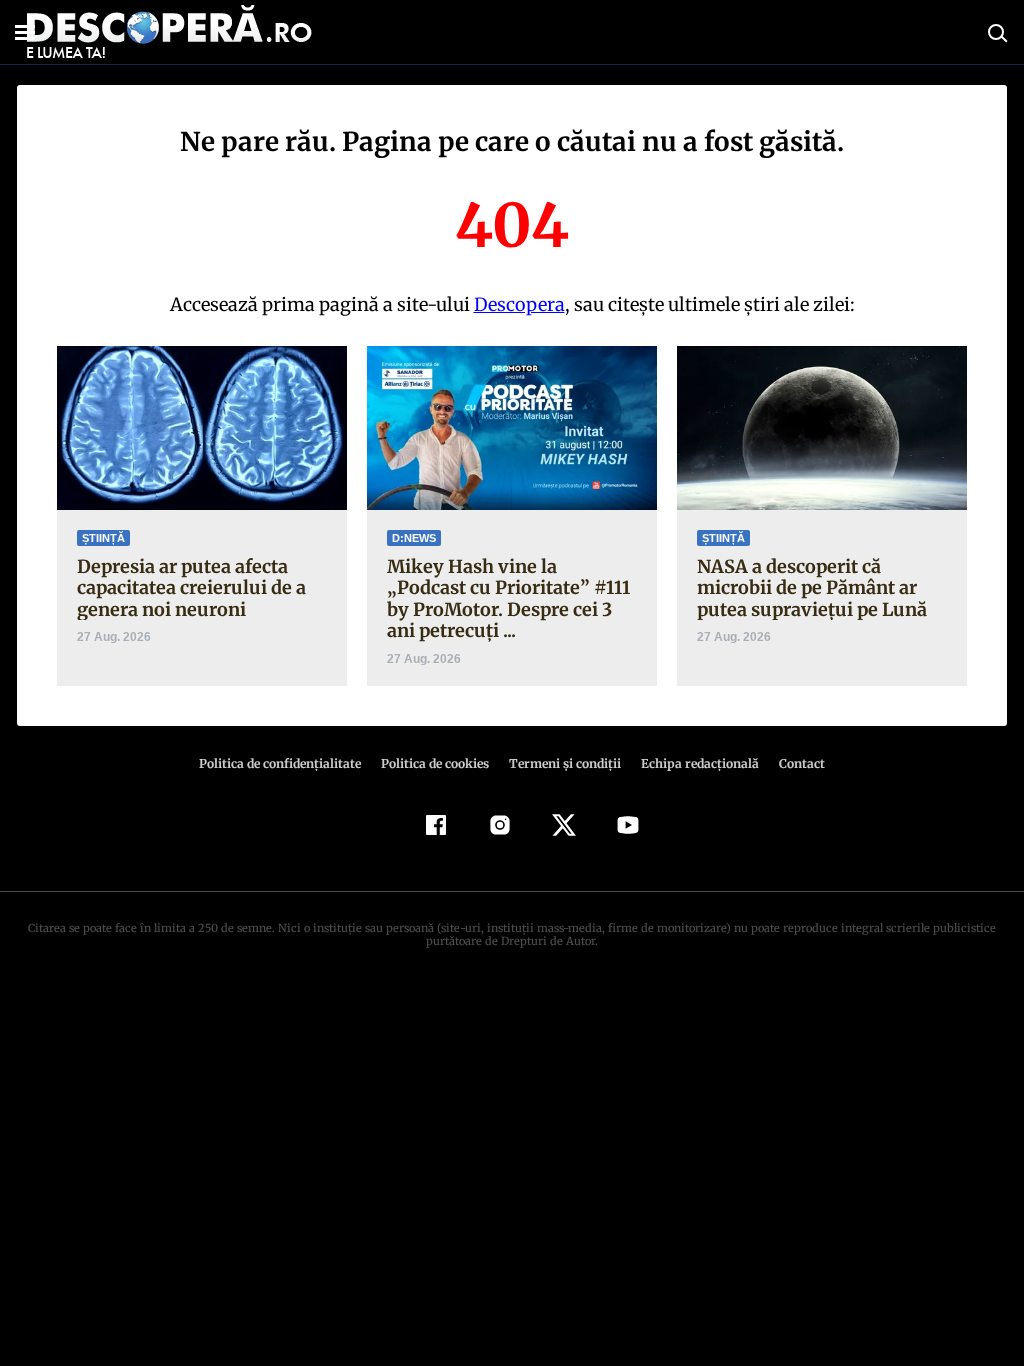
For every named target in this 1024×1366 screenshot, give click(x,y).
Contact (802, 763)
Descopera (519, 304)
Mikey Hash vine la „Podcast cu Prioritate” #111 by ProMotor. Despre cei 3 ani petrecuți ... (508, 599)
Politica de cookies (435, 763)
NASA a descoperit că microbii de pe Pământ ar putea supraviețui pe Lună (812, 588)
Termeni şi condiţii (565, 763)
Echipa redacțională (700, 763)
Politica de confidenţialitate (280, 763)
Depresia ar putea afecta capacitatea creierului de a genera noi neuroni (191, 588)
